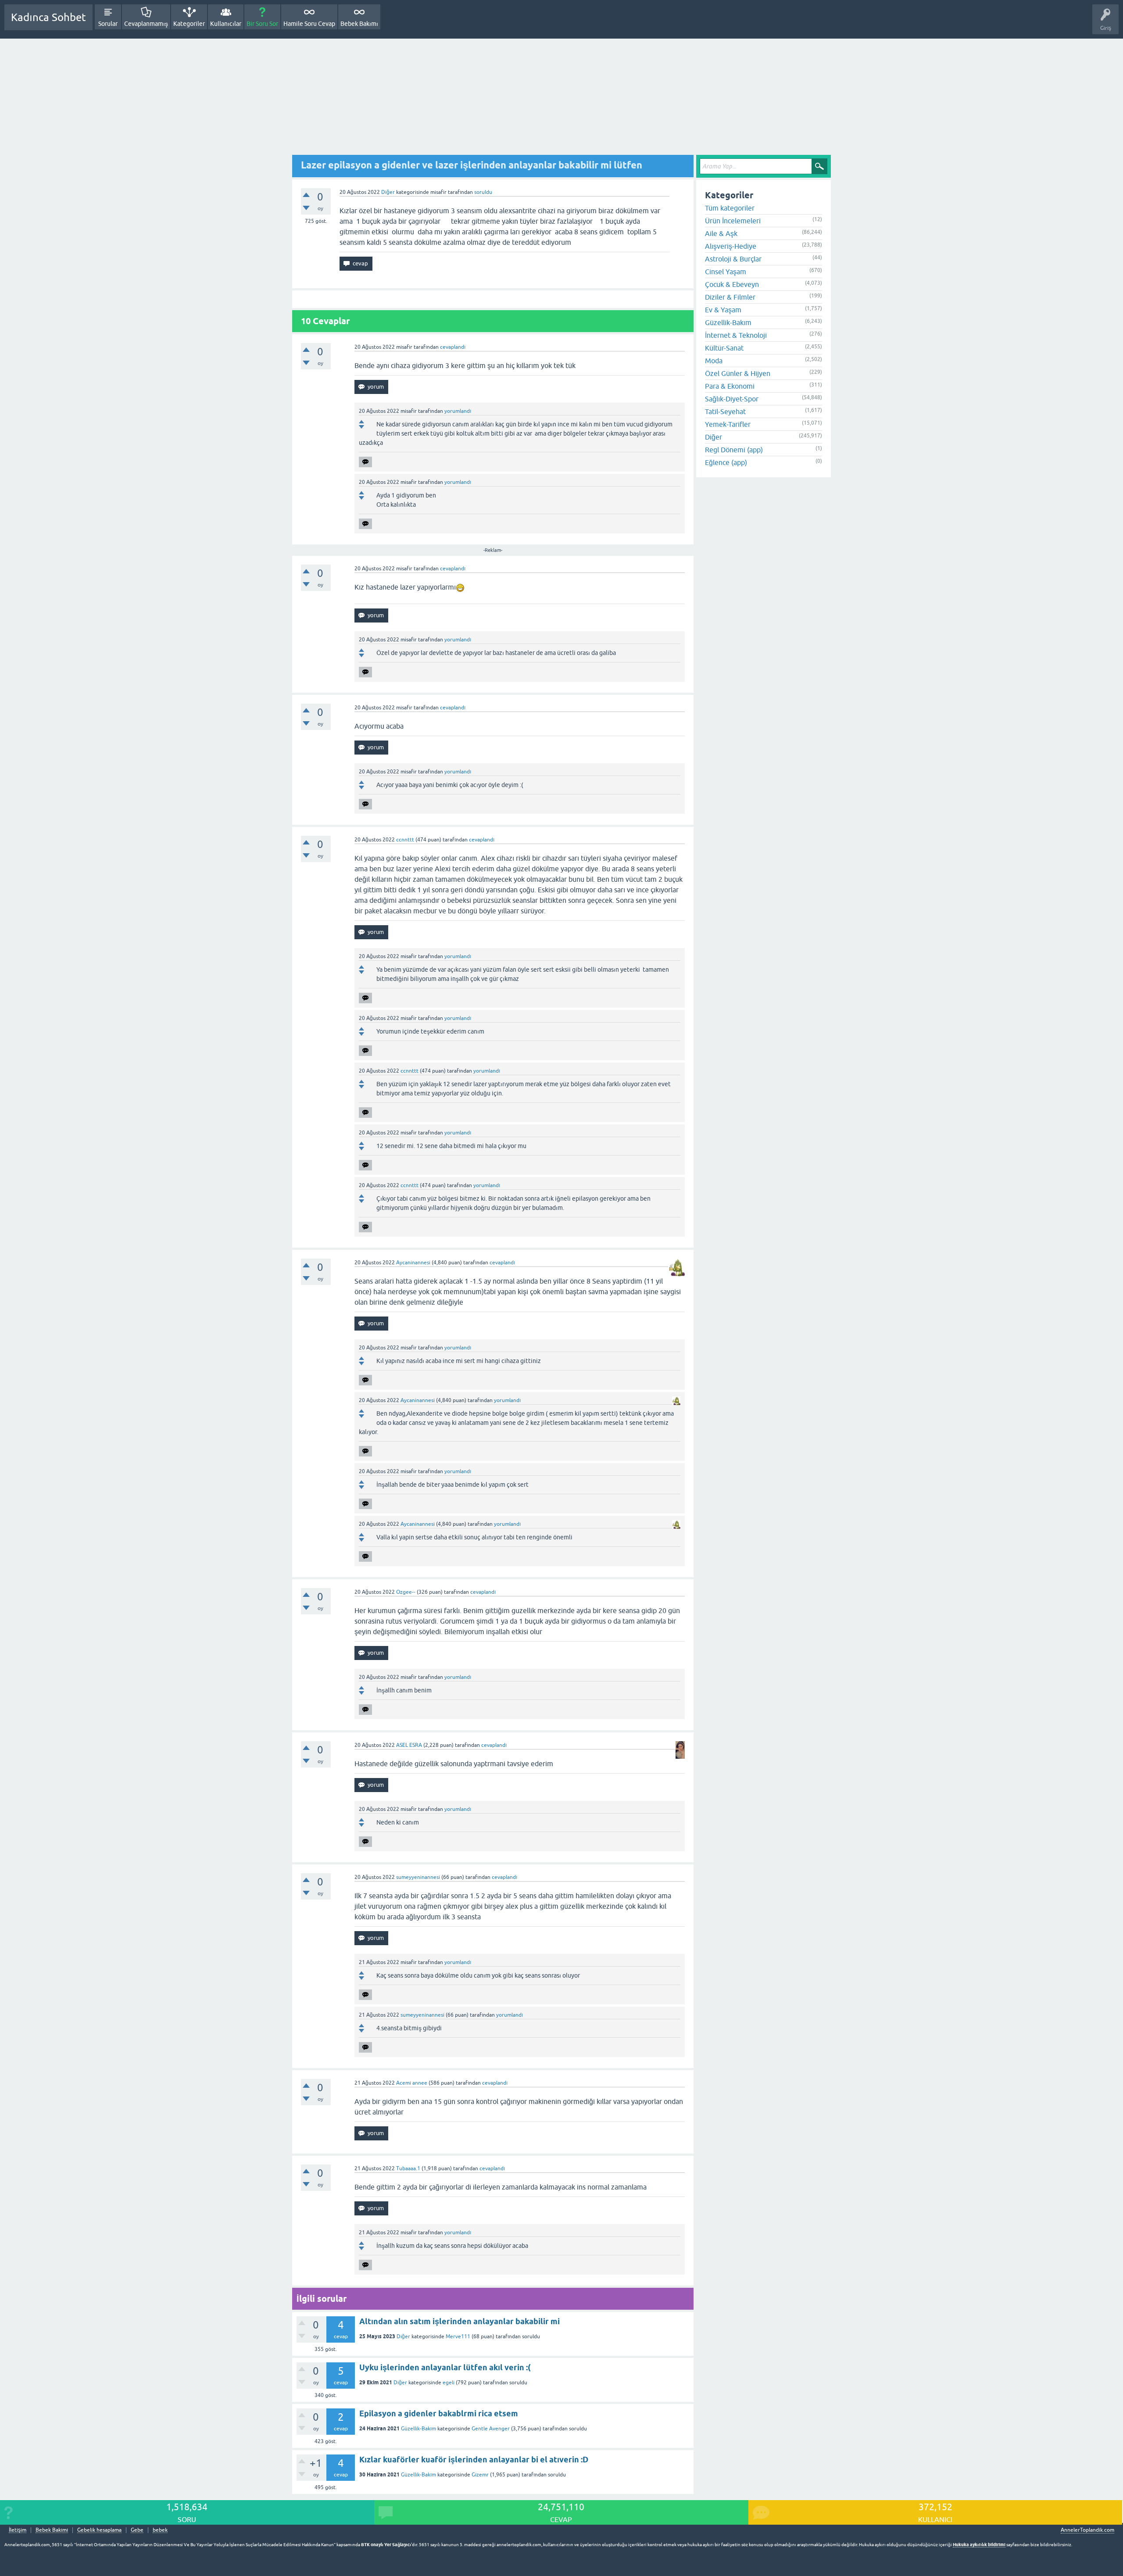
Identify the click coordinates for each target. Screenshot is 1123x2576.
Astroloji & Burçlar (733, 259)
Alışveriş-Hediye (731, 246)
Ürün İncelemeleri (733, 221)
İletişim (18, 2530)
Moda (714, 361)
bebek (160, 2530)
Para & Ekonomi (730, 386)
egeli (449, 2383)
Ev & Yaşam (723, 310)
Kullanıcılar (226, 24)
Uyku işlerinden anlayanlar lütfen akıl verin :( (445, 2367)
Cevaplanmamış (146, 24)
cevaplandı (453, 347)
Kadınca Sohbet (48, 17)
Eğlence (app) (726, 462)
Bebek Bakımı (359, 24)
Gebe (137, 2530)
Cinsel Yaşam (726, 272)
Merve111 (458, 2336)
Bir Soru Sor (262, 24)
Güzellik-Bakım (418, 2429)
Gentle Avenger (491, 2429)
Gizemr (480, 2475)
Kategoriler (189, 24)
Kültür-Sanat (724, 348)
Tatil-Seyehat (725, 411)
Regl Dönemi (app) (734, 450)
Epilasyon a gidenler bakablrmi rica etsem (439, 2413)
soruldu (483, 192)
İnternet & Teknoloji (736, 335)
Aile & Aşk (721, 233)
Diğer (388, 192)
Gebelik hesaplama (99, 2530)
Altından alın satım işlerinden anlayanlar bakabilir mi (460, 2321)
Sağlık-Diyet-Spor (732, 399)
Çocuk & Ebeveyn (732, 284)
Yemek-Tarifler (728, 424)
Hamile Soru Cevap (309, 24)
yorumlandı (458, 411)
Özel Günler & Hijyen (738, 373)
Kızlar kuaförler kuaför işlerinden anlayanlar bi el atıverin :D (474, 2460)
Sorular (108, 24)
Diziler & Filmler (730, 297)
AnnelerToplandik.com (1087, 2530)
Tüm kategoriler (730, 208)
